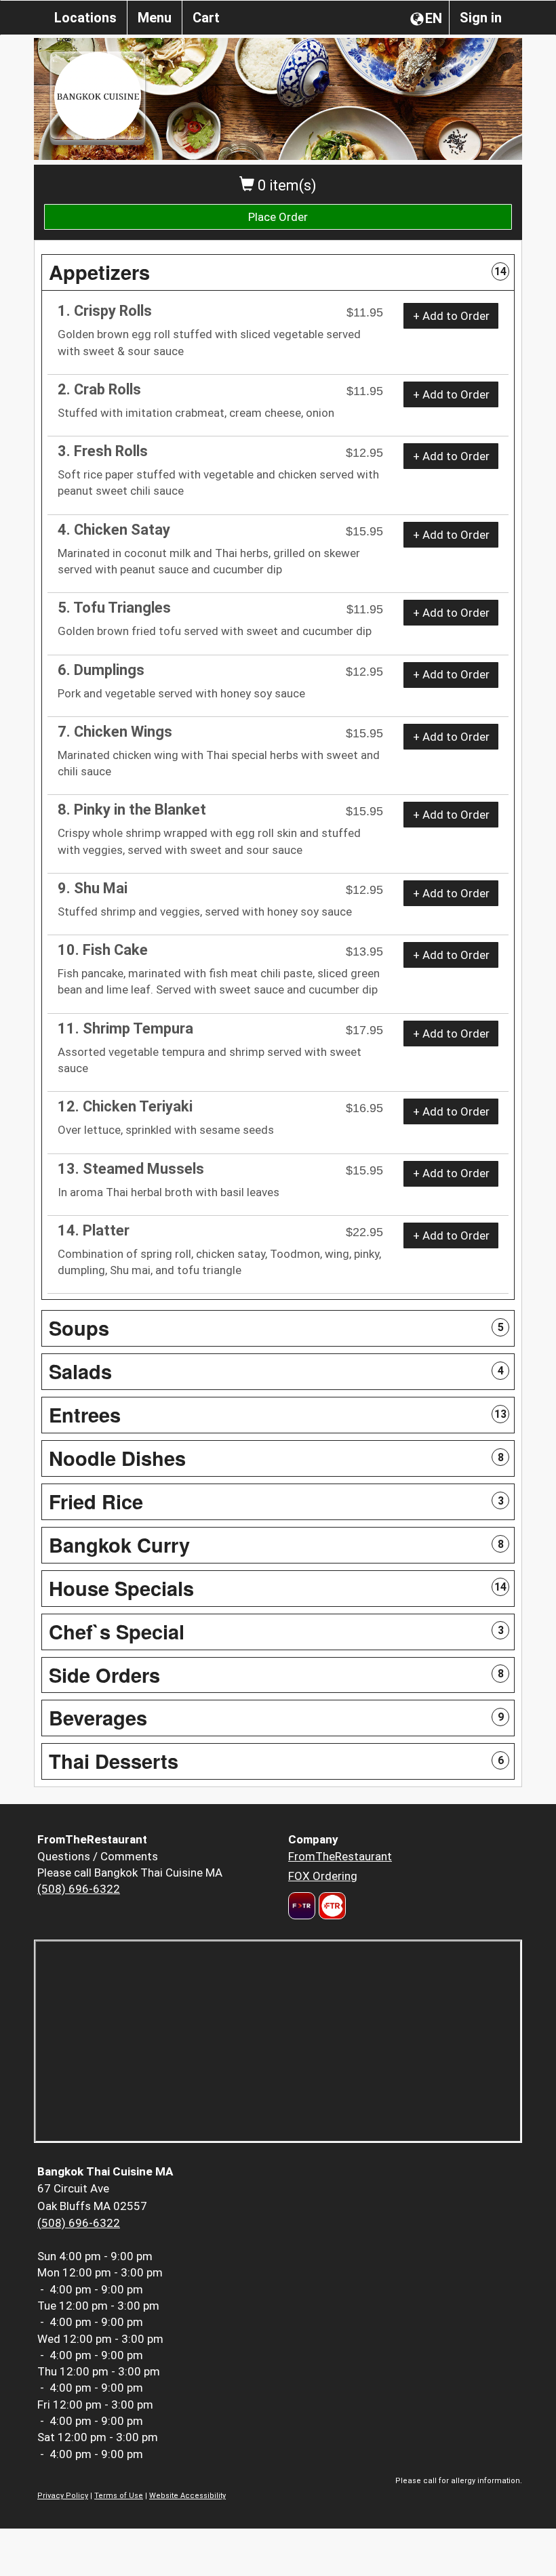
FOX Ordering (323, 1876)
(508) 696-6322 (79, 1889)
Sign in (481, 18)
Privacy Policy (63, 2496)
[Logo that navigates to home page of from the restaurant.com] (302, 1906)
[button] (278, 272)
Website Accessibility (187, 2496)
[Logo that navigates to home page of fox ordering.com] (331, 1906)
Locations (85, 18)
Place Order (278, 217)
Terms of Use (119, 2496)
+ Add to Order (451, 316)
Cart (206, 18)
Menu (155, 18)
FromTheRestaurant (340, 1856)
